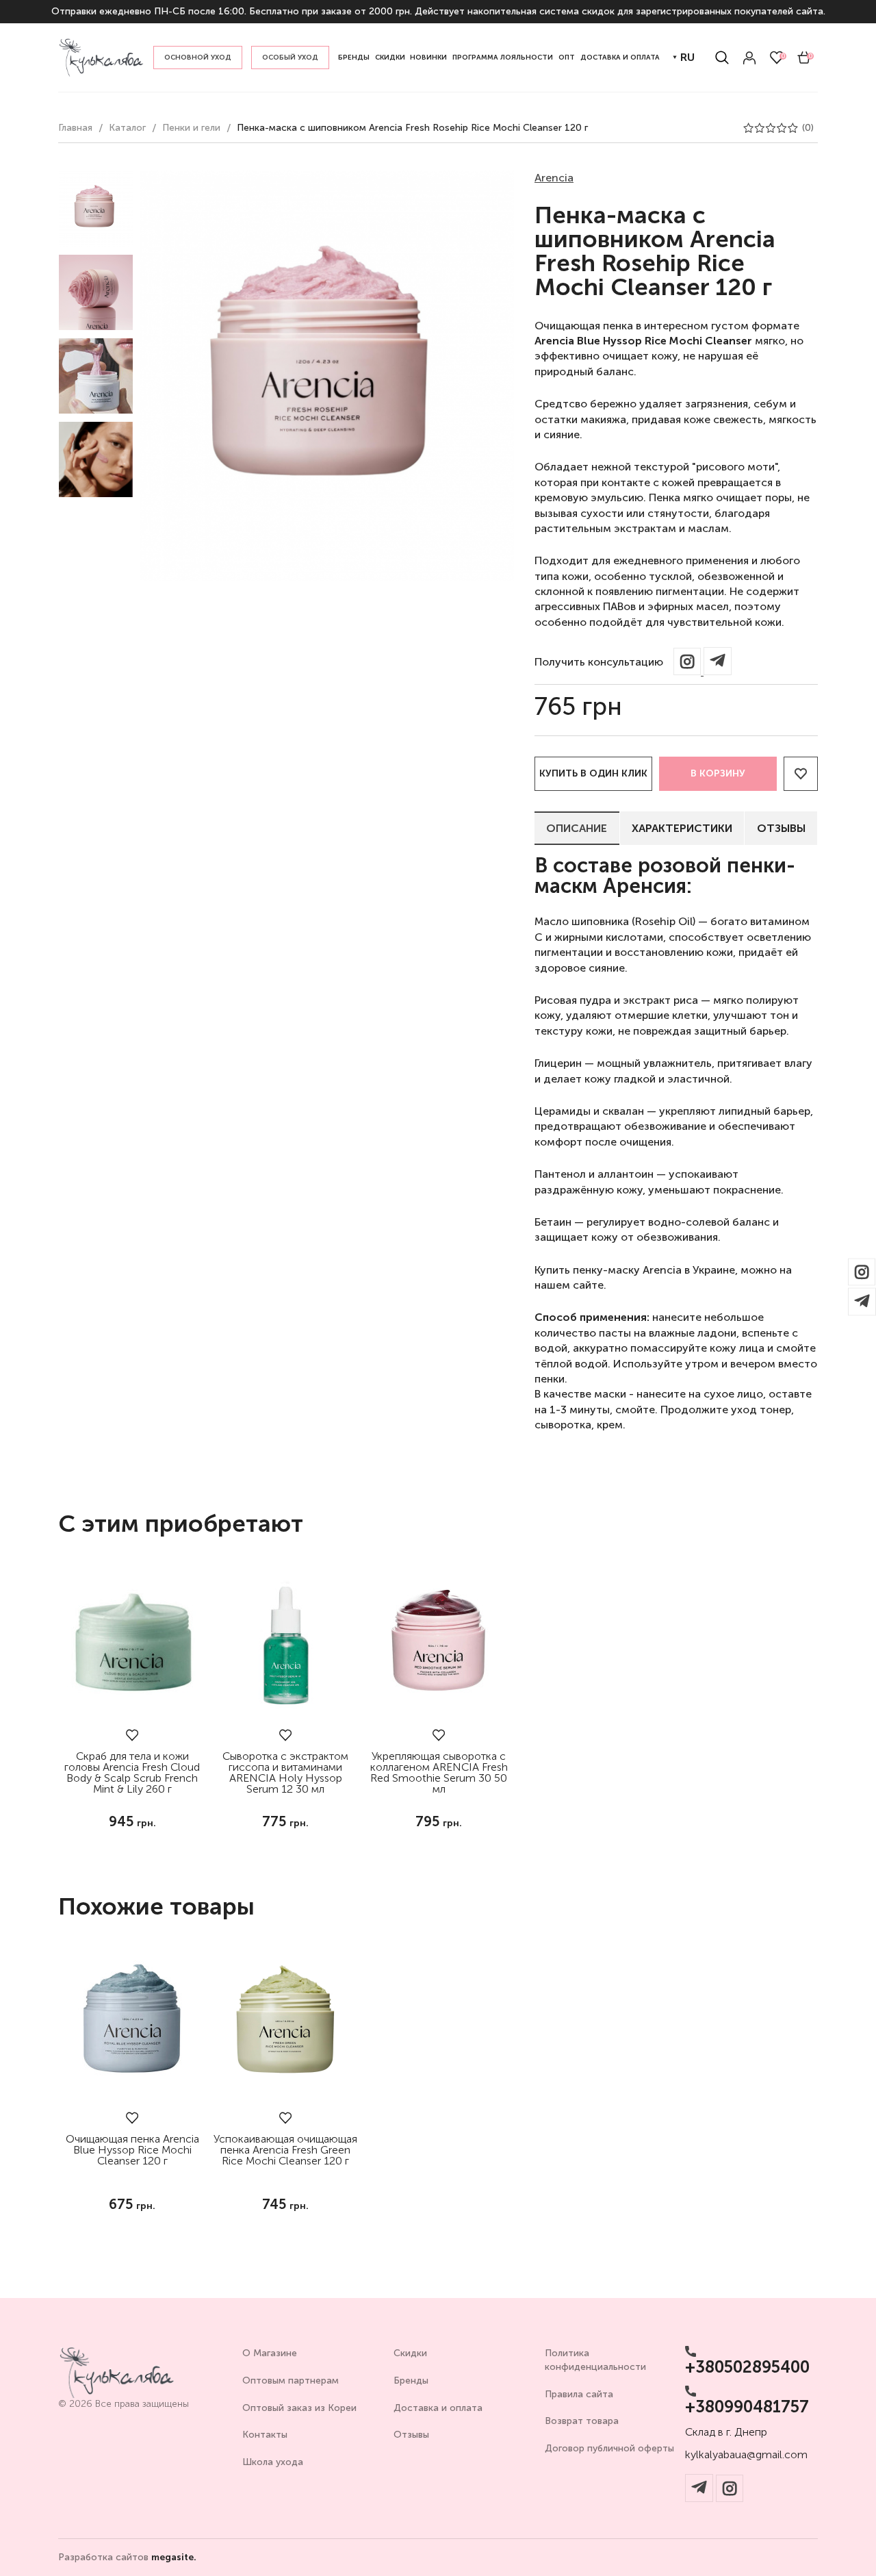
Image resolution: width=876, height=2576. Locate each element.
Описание (577, 828)
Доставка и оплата (438, 2408)
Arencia (554, 178)
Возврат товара (582, 2421)
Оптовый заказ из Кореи (299, 2408)
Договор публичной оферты (609, 2448)
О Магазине (270, 2353)
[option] (96, 209)
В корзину (718, 773)
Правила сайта (579, 2394)
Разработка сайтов (127, 2558)
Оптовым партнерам (291, 2381)
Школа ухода (273, 2462)
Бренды (411, 2381)
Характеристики (682, 828)
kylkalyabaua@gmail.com (746, 2455)
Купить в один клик (593, 773)
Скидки (410, 2353)
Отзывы (781, 828)
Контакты (265, 2435)
